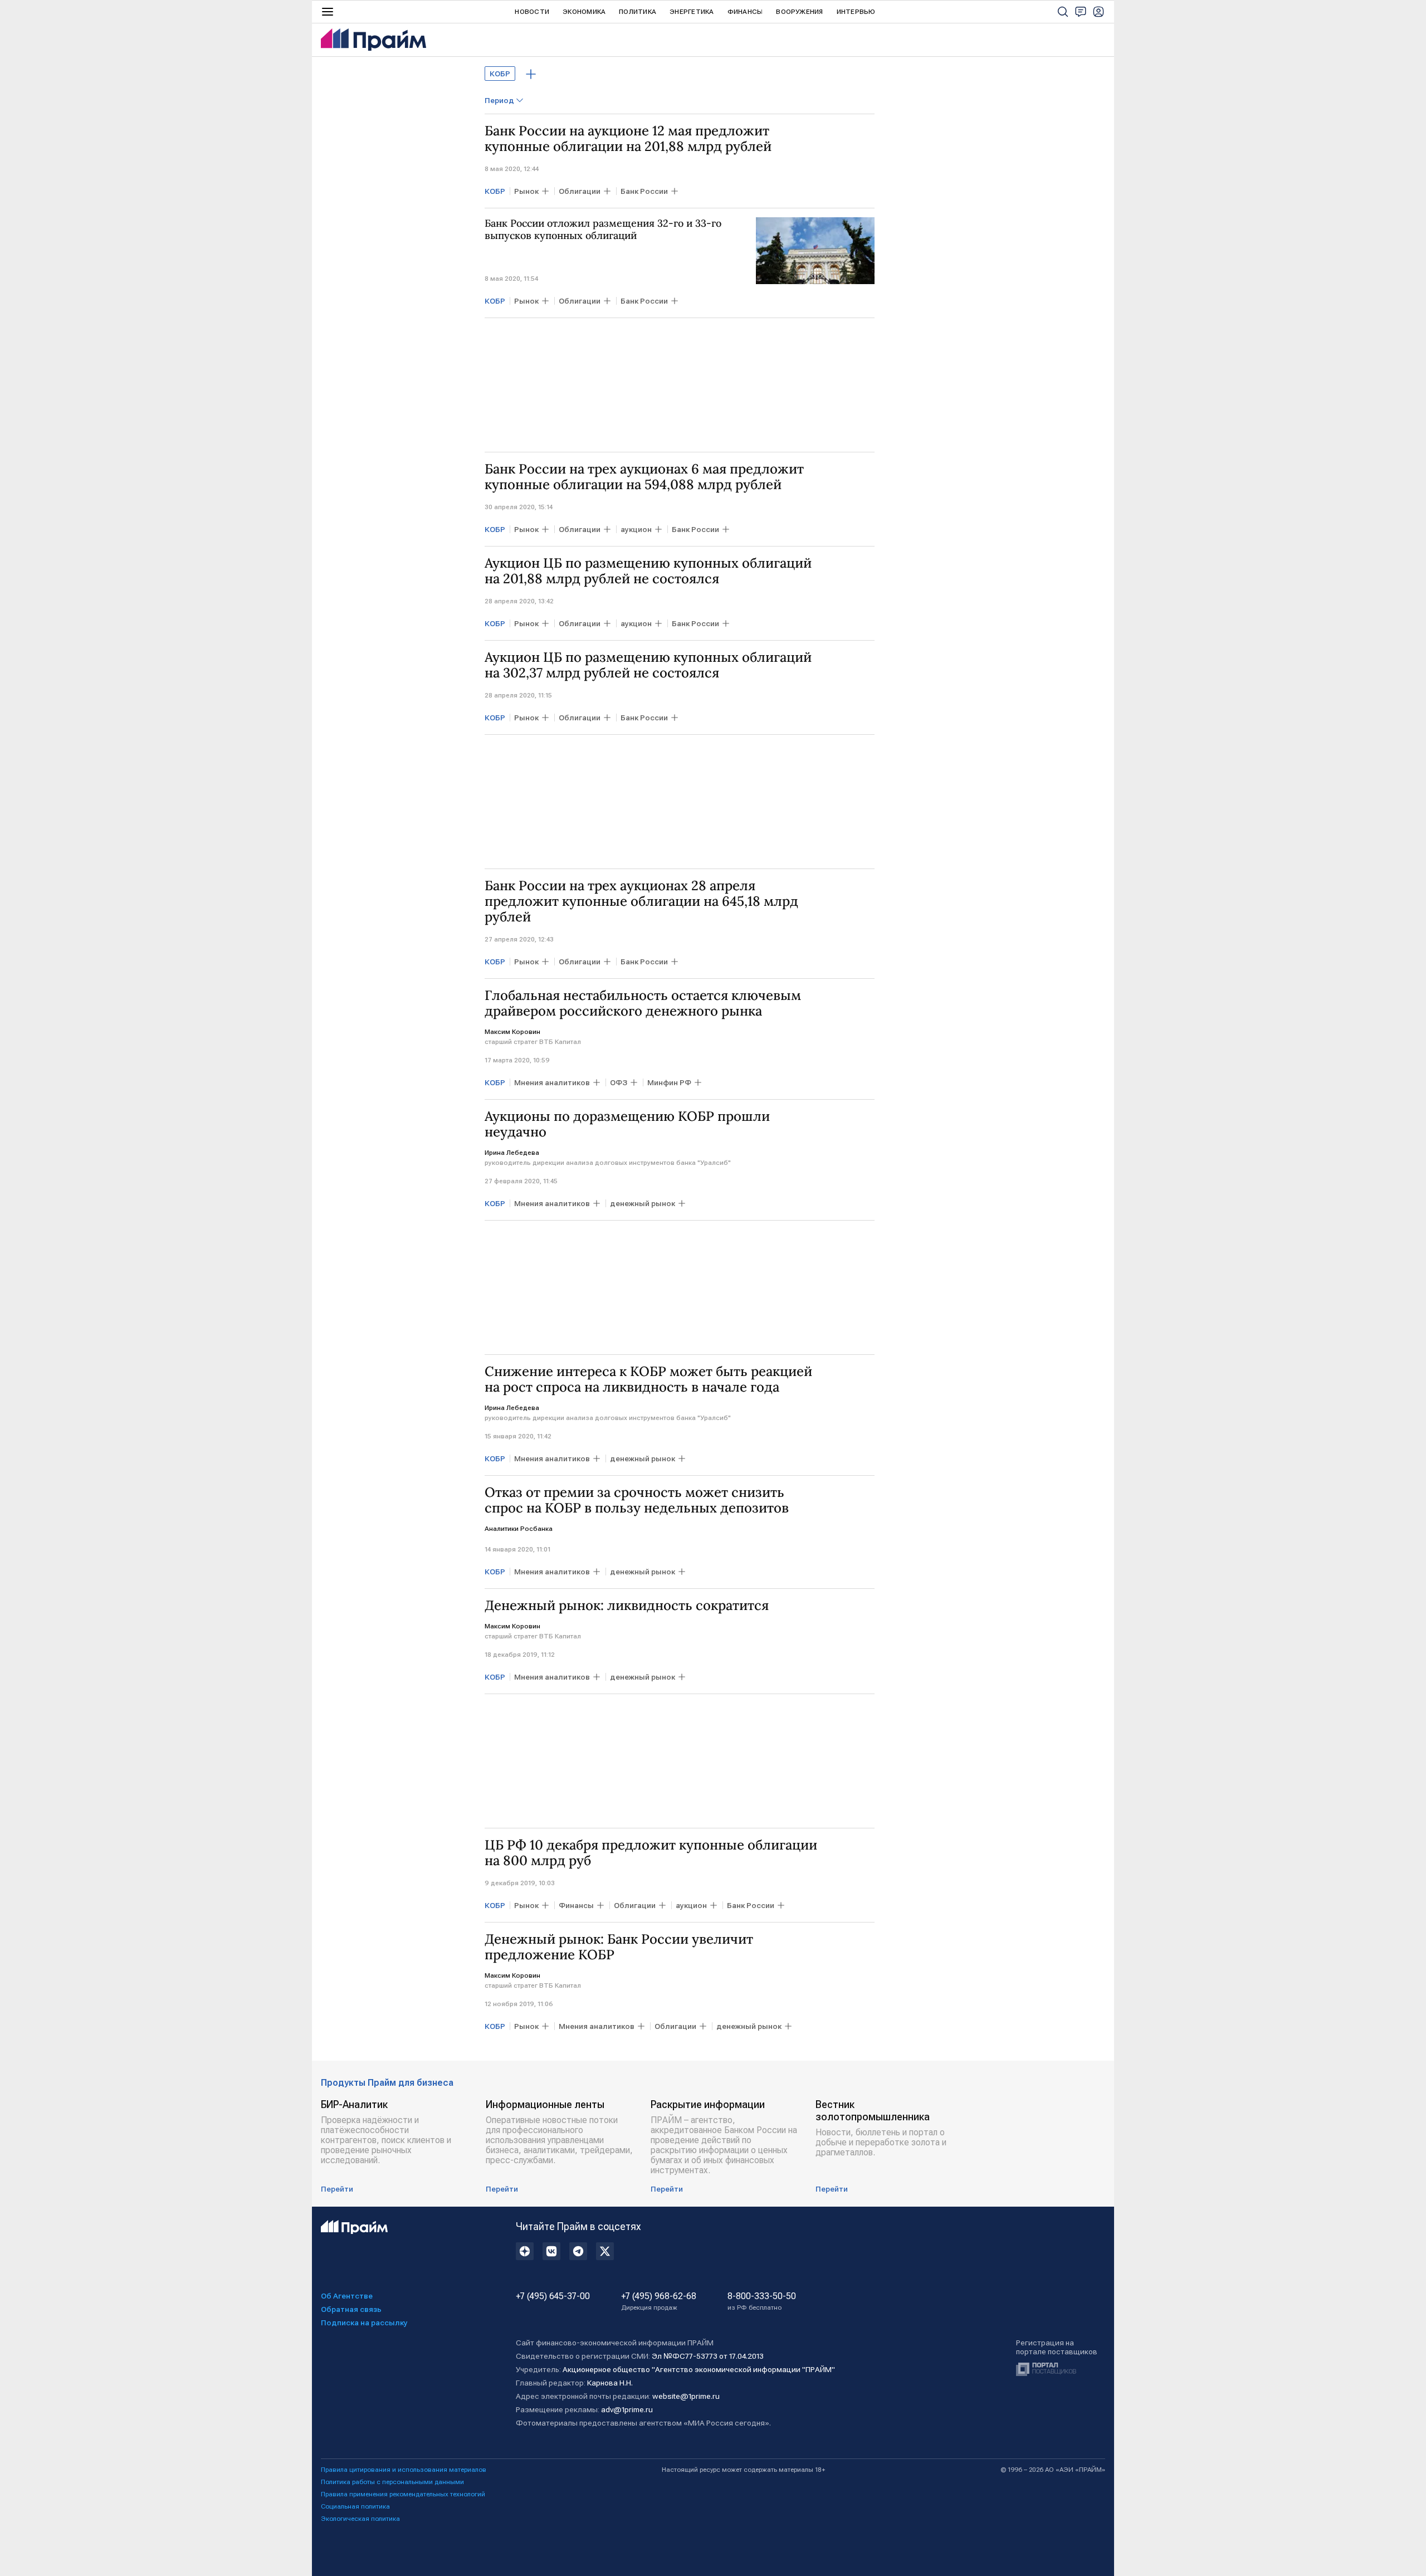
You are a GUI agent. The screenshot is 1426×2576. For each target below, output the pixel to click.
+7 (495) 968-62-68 (659, 2301)
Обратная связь (351, 2309)
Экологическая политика (360, 2519)
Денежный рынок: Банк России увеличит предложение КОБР (619, 1947)
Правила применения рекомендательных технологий (403, 2494)
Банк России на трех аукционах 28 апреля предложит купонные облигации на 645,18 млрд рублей (641, 901)
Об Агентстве (347, 2296)
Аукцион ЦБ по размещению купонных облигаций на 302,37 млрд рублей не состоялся (648, 665)
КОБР (500, 74)
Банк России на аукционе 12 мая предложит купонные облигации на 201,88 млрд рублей (628, 139)
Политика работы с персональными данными (392, 2482)
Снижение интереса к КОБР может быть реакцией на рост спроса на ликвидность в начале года (648, 1379)
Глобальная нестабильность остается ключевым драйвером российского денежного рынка (643, 1003)
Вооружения (799, 12)
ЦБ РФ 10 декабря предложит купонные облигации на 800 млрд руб (651, 1853)
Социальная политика (355, 2506)
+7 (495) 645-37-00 (553, 2296)
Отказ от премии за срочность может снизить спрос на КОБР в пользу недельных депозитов (637, 1500)
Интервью (856, 12)
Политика (638, 12)
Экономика (584, 12)
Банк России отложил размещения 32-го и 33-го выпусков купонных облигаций (603, 230)
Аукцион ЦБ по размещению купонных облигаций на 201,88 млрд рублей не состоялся (648, 571)
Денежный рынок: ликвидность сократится (627, 1606)
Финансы (745, 12)
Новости (532, 12)
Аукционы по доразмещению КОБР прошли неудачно (627, 1124)
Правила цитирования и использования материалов (404, 2470)
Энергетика (692, 12)
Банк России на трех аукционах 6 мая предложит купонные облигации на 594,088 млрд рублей (644, 477)
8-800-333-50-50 (762, 2301)
